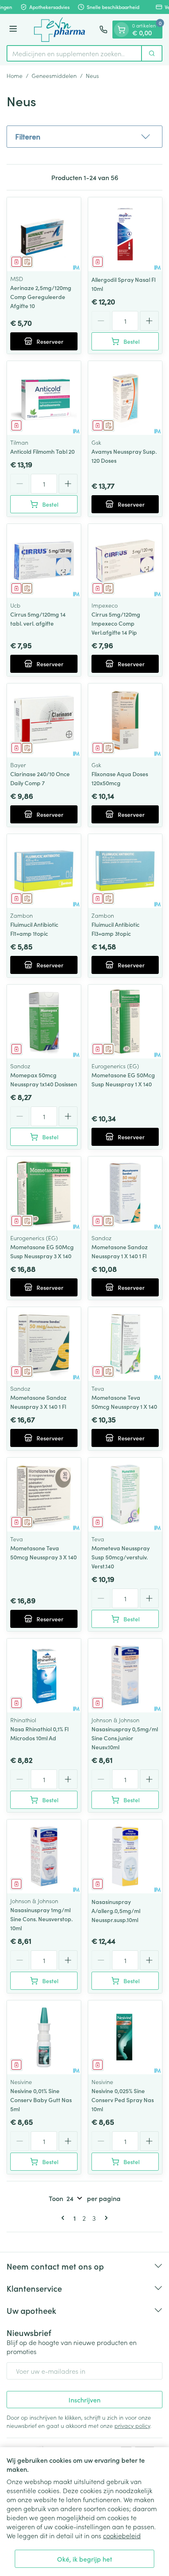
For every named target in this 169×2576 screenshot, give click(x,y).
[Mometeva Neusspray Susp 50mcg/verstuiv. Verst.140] (125, 1495)
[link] (64, 2218)
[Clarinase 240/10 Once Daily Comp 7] (44, 720)
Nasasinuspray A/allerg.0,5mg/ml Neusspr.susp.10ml (116, 1911)
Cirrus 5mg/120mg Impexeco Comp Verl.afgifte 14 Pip (116, 623)
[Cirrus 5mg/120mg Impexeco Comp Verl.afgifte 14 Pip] (125, 561)
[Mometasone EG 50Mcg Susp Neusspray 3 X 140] (44, 1193)
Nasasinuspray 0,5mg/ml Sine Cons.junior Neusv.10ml (125, 1738)
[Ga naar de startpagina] (59, 30)
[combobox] (74, 53)
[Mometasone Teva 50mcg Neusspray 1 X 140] (125, 1344)
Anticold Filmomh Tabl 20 (42, 451)
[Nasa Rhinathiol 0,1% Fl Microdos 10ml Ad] (44, 1675)
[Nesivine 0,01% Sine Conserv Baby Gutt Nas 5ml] (44, 2037)
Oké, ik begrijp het (84, 2559)
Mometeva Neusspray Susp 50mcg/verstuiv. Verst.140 (121, 1557)
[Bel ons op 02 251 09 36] (103, 30)
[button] (84, 137)
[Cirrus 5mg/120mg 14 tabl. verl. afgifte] (44, 561)
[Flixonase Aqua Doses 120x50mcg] (125, 720)
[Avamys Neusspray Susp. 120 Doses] (125, 398)
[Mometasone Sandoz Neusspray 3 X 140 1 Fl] (44, 1344)
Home (15, 75)
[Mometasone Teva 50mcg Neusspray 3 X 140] (44, 1495)
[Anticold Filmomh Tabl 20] (44, 398)
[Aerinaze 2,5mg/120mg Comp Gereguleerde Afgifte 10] (44, 234)
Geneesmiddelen (54, 75)
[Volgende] (105, 2218)
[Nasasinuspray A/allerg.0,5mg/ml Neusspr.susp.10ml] (125, 1856)
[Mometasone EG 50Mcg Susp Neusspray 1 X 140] (125, 1022)
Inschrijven (84, 2400)
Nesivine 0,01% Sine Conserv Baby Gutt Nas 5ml (41, 2100)
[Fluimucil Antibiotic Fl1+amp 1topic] (44, 871)
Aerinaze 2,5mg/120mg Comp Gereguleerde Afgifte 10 (41, 297)
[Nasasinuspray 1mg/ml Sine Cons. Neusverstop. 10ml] (44, 1856)
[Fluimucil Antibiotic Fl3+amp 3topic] (125, 871)
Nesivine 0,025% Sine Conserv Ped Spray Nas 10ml (123, 2100)
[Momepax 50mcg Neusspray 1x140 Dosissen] (44, 1022)
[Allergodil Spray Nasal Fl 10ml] (125, 234)
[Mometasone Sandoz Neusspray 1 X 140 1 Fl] (125, 1193)
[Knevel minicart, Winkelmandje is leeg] (121, 30)
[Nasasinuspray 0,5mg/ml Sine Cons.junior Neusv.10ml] (125, 1675)
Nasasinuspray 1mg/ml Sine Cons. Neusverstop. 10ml (41, 1919)
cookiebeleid (122, 2535)
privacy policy (132, 2425)
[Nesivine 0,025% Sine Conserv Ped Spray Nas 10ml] (125, 2037)
